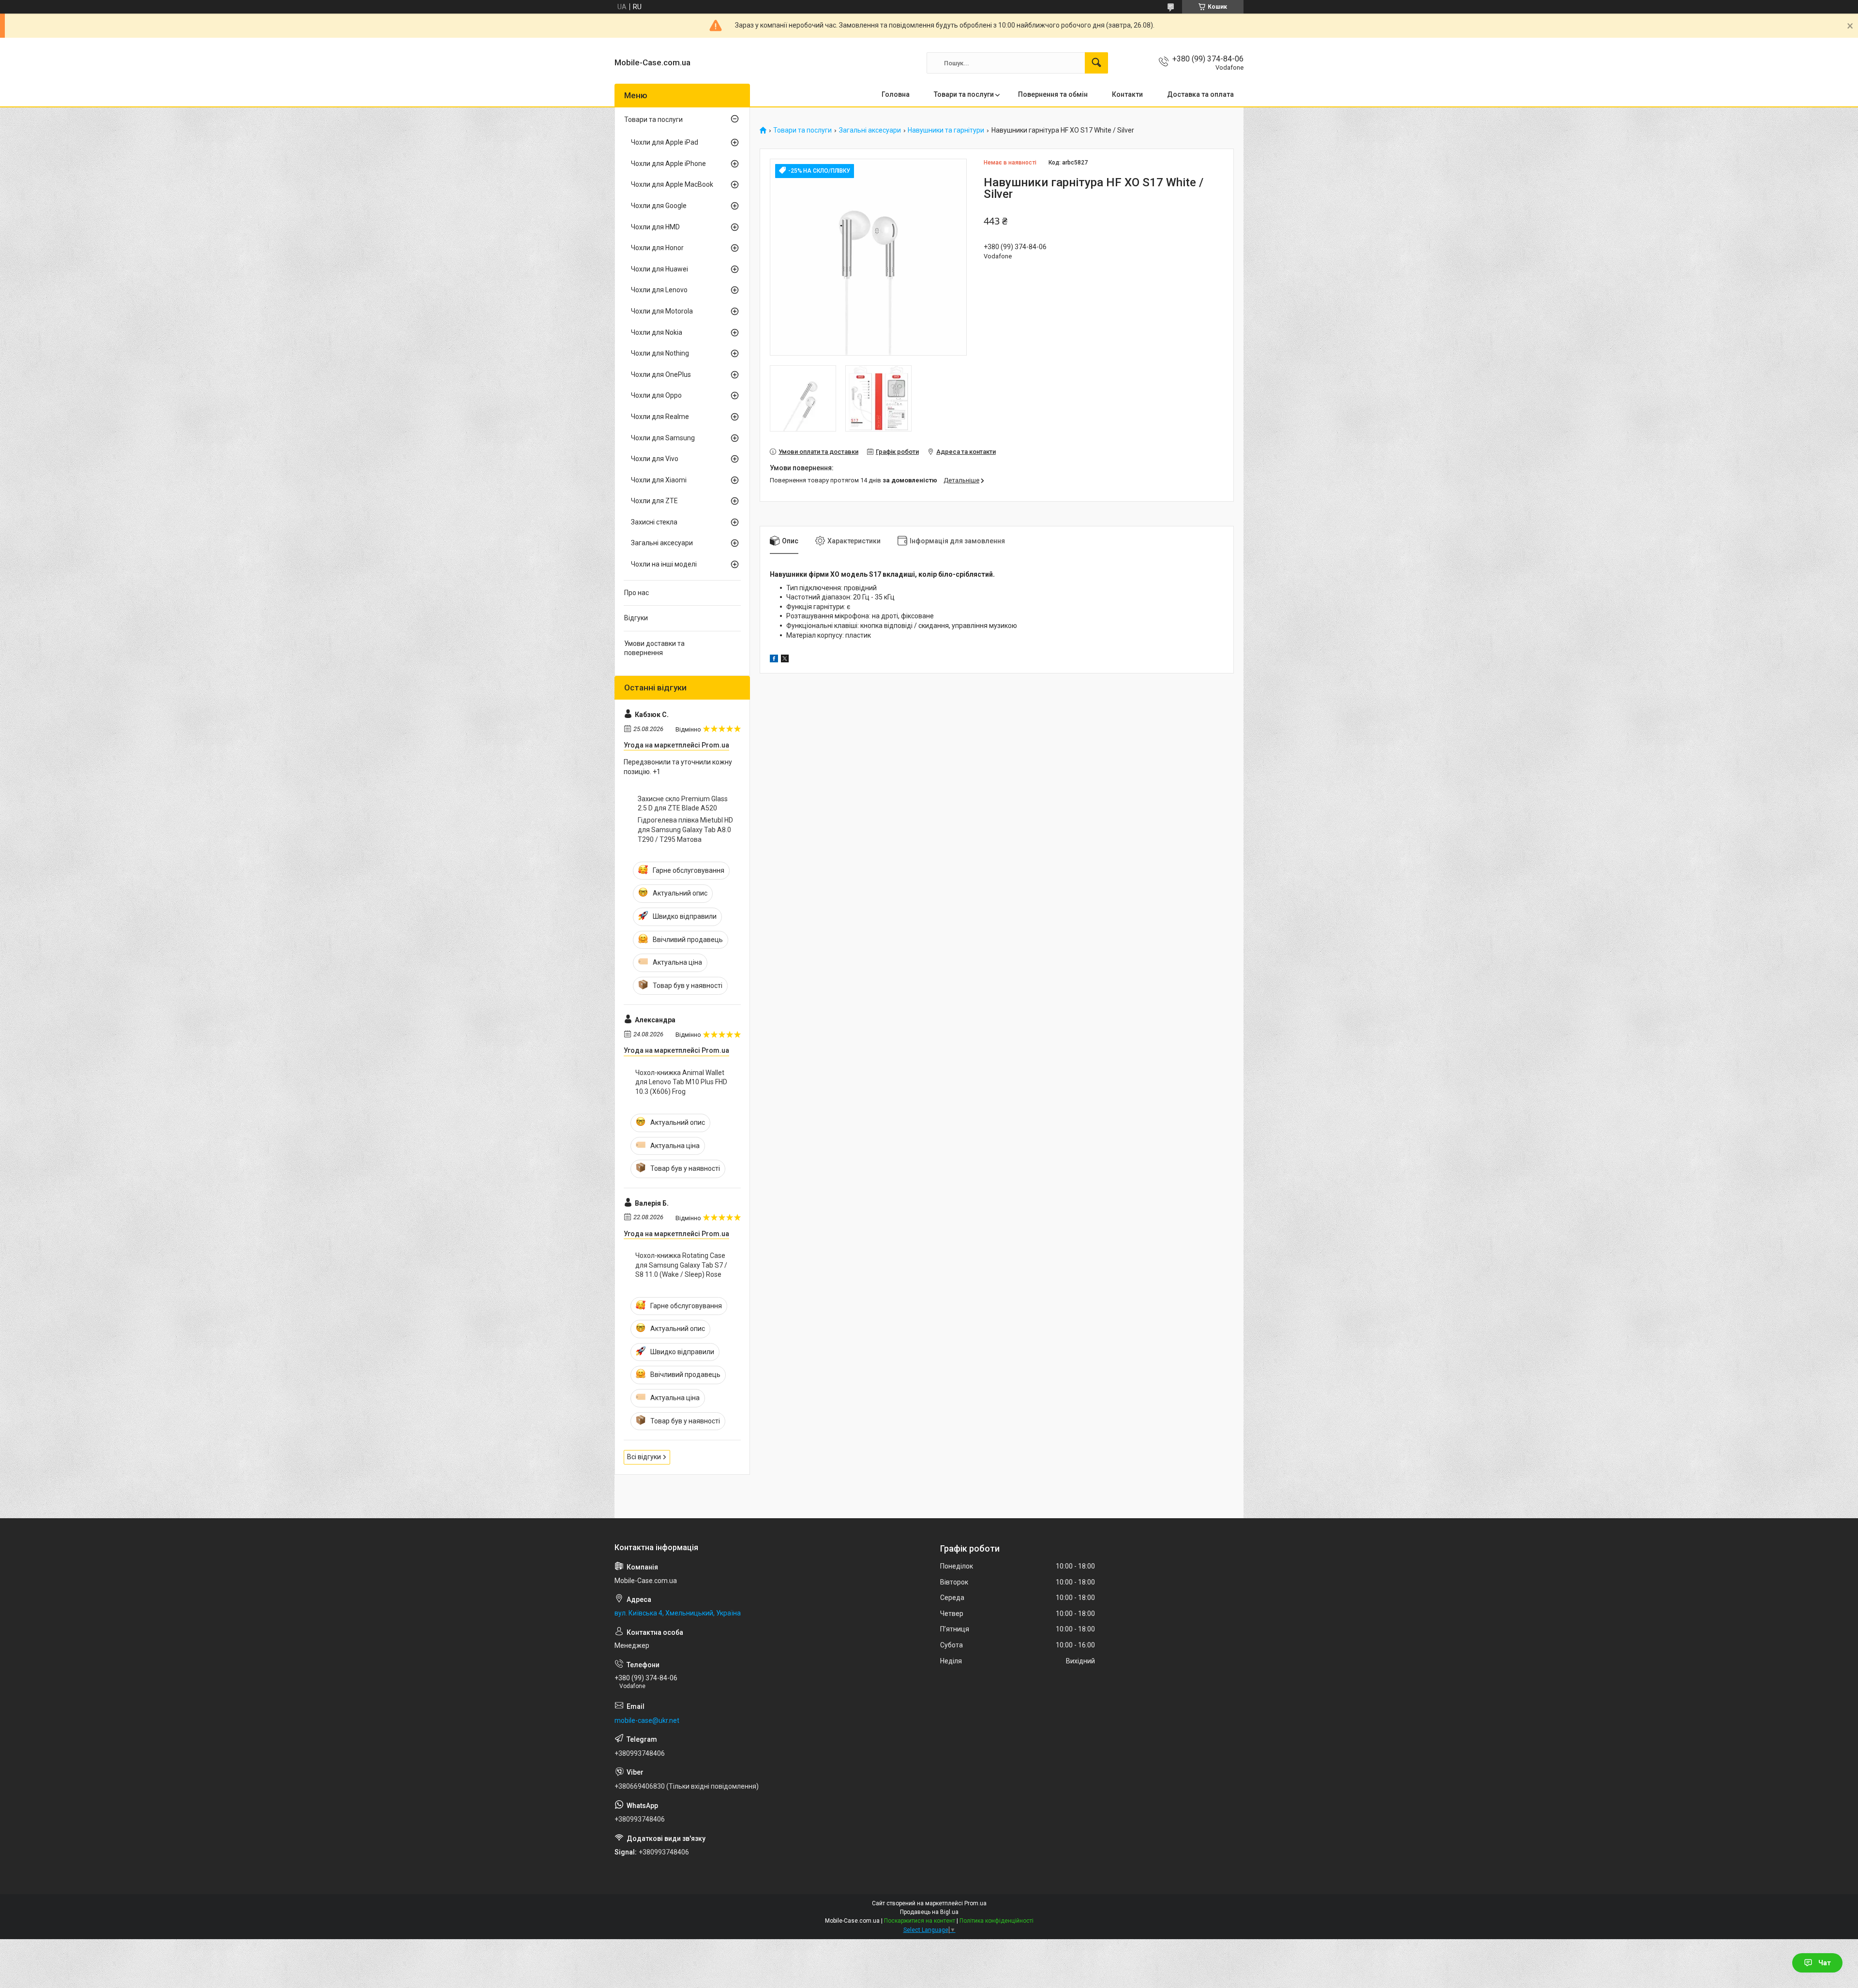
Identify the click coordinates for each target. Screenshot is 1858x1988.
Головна (896, 94)
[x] (785, 660)
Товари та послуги (964, 94)
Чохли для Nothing (660, 353)
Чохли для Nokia (657, 332)
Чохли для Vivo (655, 459)
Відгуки (636, 618)
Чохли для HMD (655, 227)
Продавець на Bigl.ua (929, 1912)
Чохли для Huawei (659, 269)
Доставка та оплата (1200, 94)
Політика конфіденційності (996, 1921)
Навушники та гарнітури (946, 130)
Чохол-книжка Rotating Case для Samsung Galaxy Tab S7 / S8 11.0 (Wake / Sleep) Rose (681, 1265)
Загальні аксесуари (870, 130)
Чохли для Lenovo (659, 290)
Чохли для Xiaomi (659, 480)
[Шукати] (1096, 63)
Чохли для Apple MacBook (672, 184)
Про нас (637, 593)
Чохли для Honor (657, 248)
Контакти (1127, 94)
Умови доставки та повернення (654, 648)
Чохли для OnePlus (661, 374)
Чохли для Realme (660, 417)
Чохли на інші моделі (664, 564)
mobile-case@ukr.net (647, 1720)
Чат (1825, 1963)
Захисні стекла (654, 522)
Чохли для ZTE (654, 501)
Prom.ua (975, 1903)
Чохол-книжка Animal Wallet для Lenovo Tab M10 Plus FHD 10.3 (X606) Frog (681, 1082)
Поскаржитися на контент (920, 1921)
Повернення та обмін (1053, 94)
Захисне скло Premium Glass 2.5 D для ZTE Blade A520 (683, 804)
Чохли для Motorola (662, 311)
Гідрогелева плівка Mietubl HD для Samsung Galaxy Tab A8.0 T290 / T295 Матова (685, 830)
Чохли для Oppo (656, 395)
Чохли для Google (659, 206)
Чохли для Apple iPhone (668, 164)
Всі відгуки (644, 1457)
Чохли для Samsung (663, 438)
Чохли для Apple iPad (665, 142)
